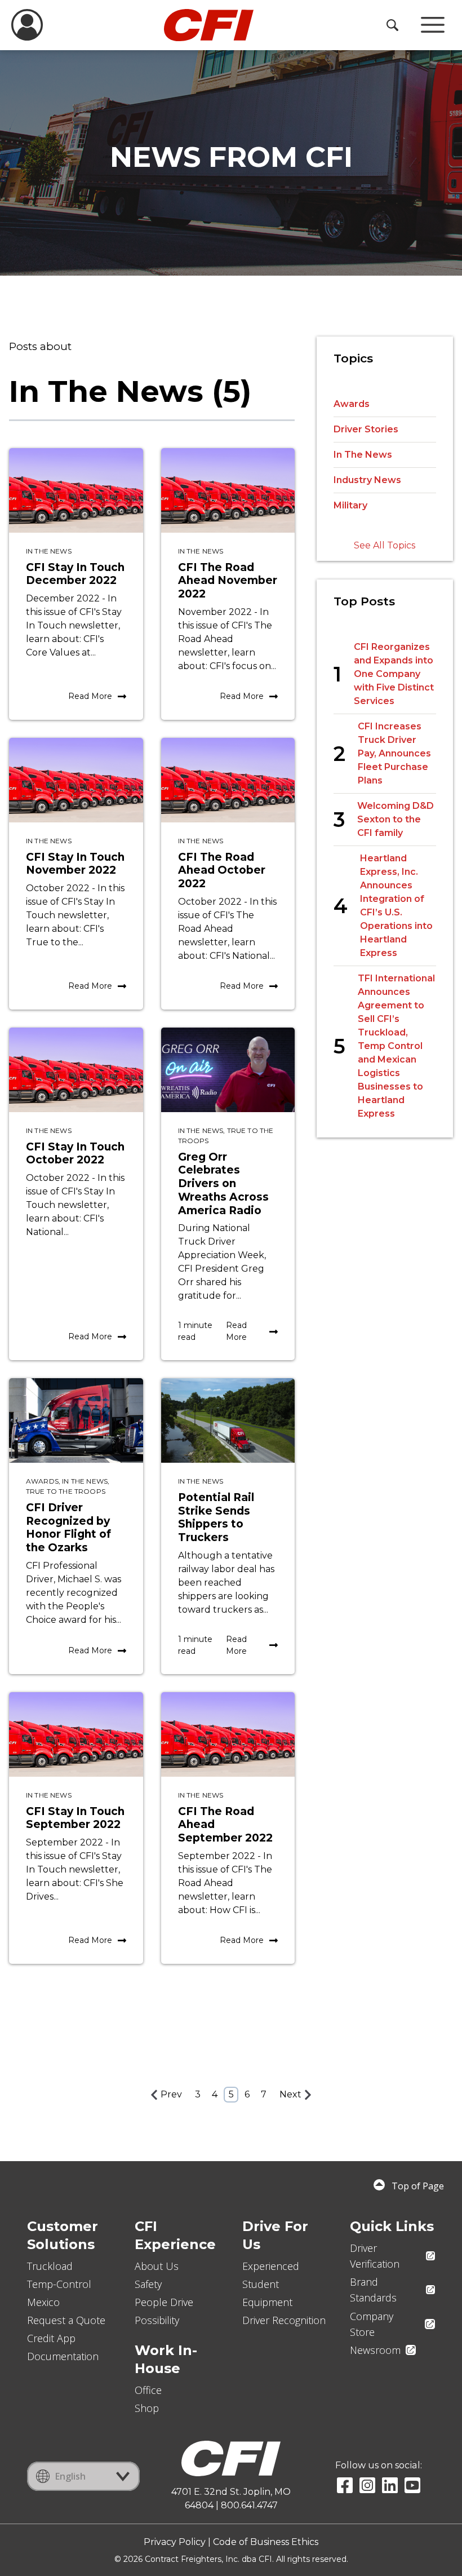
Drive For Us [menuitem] (275, 2235)
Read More (90, 696)
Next (290, 2094)
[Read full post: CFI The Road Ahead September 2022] (228, 1734)
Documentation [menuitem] (63, 2356)
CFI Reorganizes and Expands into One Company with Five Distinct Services (394, 674)
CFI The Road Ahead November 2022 (228, 581)
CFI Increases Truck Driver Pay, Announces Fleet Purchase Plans (394, 753)
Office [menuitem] (148, 2390)
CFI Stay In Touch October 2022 (75, 1154)
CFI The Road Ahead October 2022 (222, 871)
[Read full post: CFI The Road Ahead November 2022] (228, 490)
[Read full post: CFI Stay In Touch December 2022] (76, 490)
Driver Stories (366, 429)
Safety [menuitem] (148, 2284)
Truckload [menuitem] (50, 2266)
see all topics (385, 545)
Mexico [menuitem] (43, 2302)
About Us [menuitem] (157, 2266)
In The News (49, 551)
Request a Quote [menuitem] (66, 2320)
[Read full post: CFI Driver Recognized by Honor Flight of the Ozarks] (76, 1420)
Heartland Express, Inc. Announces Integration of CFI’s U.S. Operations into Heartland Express (396, 906)
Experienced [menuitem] (271, 2266)
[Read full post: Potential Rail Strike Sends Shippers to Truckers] (228, 1420)
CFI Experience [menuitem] (175, 2235)
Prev (171, 2094)
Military (350, 505)
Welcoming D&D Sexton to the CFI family (396, 819)
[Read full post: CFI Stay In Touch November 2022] (76, 780)
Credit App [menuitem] (51, 2338)
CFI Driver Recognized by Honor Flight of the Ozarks (68, 1528)
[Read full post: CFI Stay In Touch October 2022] (76, 1070)
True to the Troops (66, 1491)
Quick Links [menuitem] (392, 2226)
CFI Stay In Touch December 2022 (75, 574)
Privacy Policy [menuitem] (175, 2542)
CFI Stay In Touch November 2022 (75, 864)
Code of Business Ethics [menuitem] (266, 2542)
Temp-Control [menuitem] (59, 2284)
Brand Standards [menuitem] (373, 2290)
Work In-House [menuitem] (166, 2359)
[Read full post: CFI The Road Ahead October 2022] (228, 780)
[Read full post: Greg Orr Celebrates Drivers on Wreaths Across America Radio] (228, 1070)
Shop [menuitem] (147, 2408)
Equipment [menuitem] (267, 2302)
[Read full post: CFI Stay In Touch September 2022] (76, 1734)
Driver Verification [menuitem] (375, 2256)
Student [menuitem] (261, 2284)
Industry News (367, 480)
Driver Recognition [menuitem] (284, 2320)
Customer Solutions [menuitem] (63, 2235)
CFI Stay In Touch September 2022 (75, 1818)
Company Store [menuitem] (372, 2324)
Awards (42, 1481)
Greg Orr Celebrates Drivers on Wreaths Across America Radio (223, 1184)
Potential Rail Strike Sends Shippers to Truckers (216, 1517)
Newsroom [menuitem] (375, 2350)
